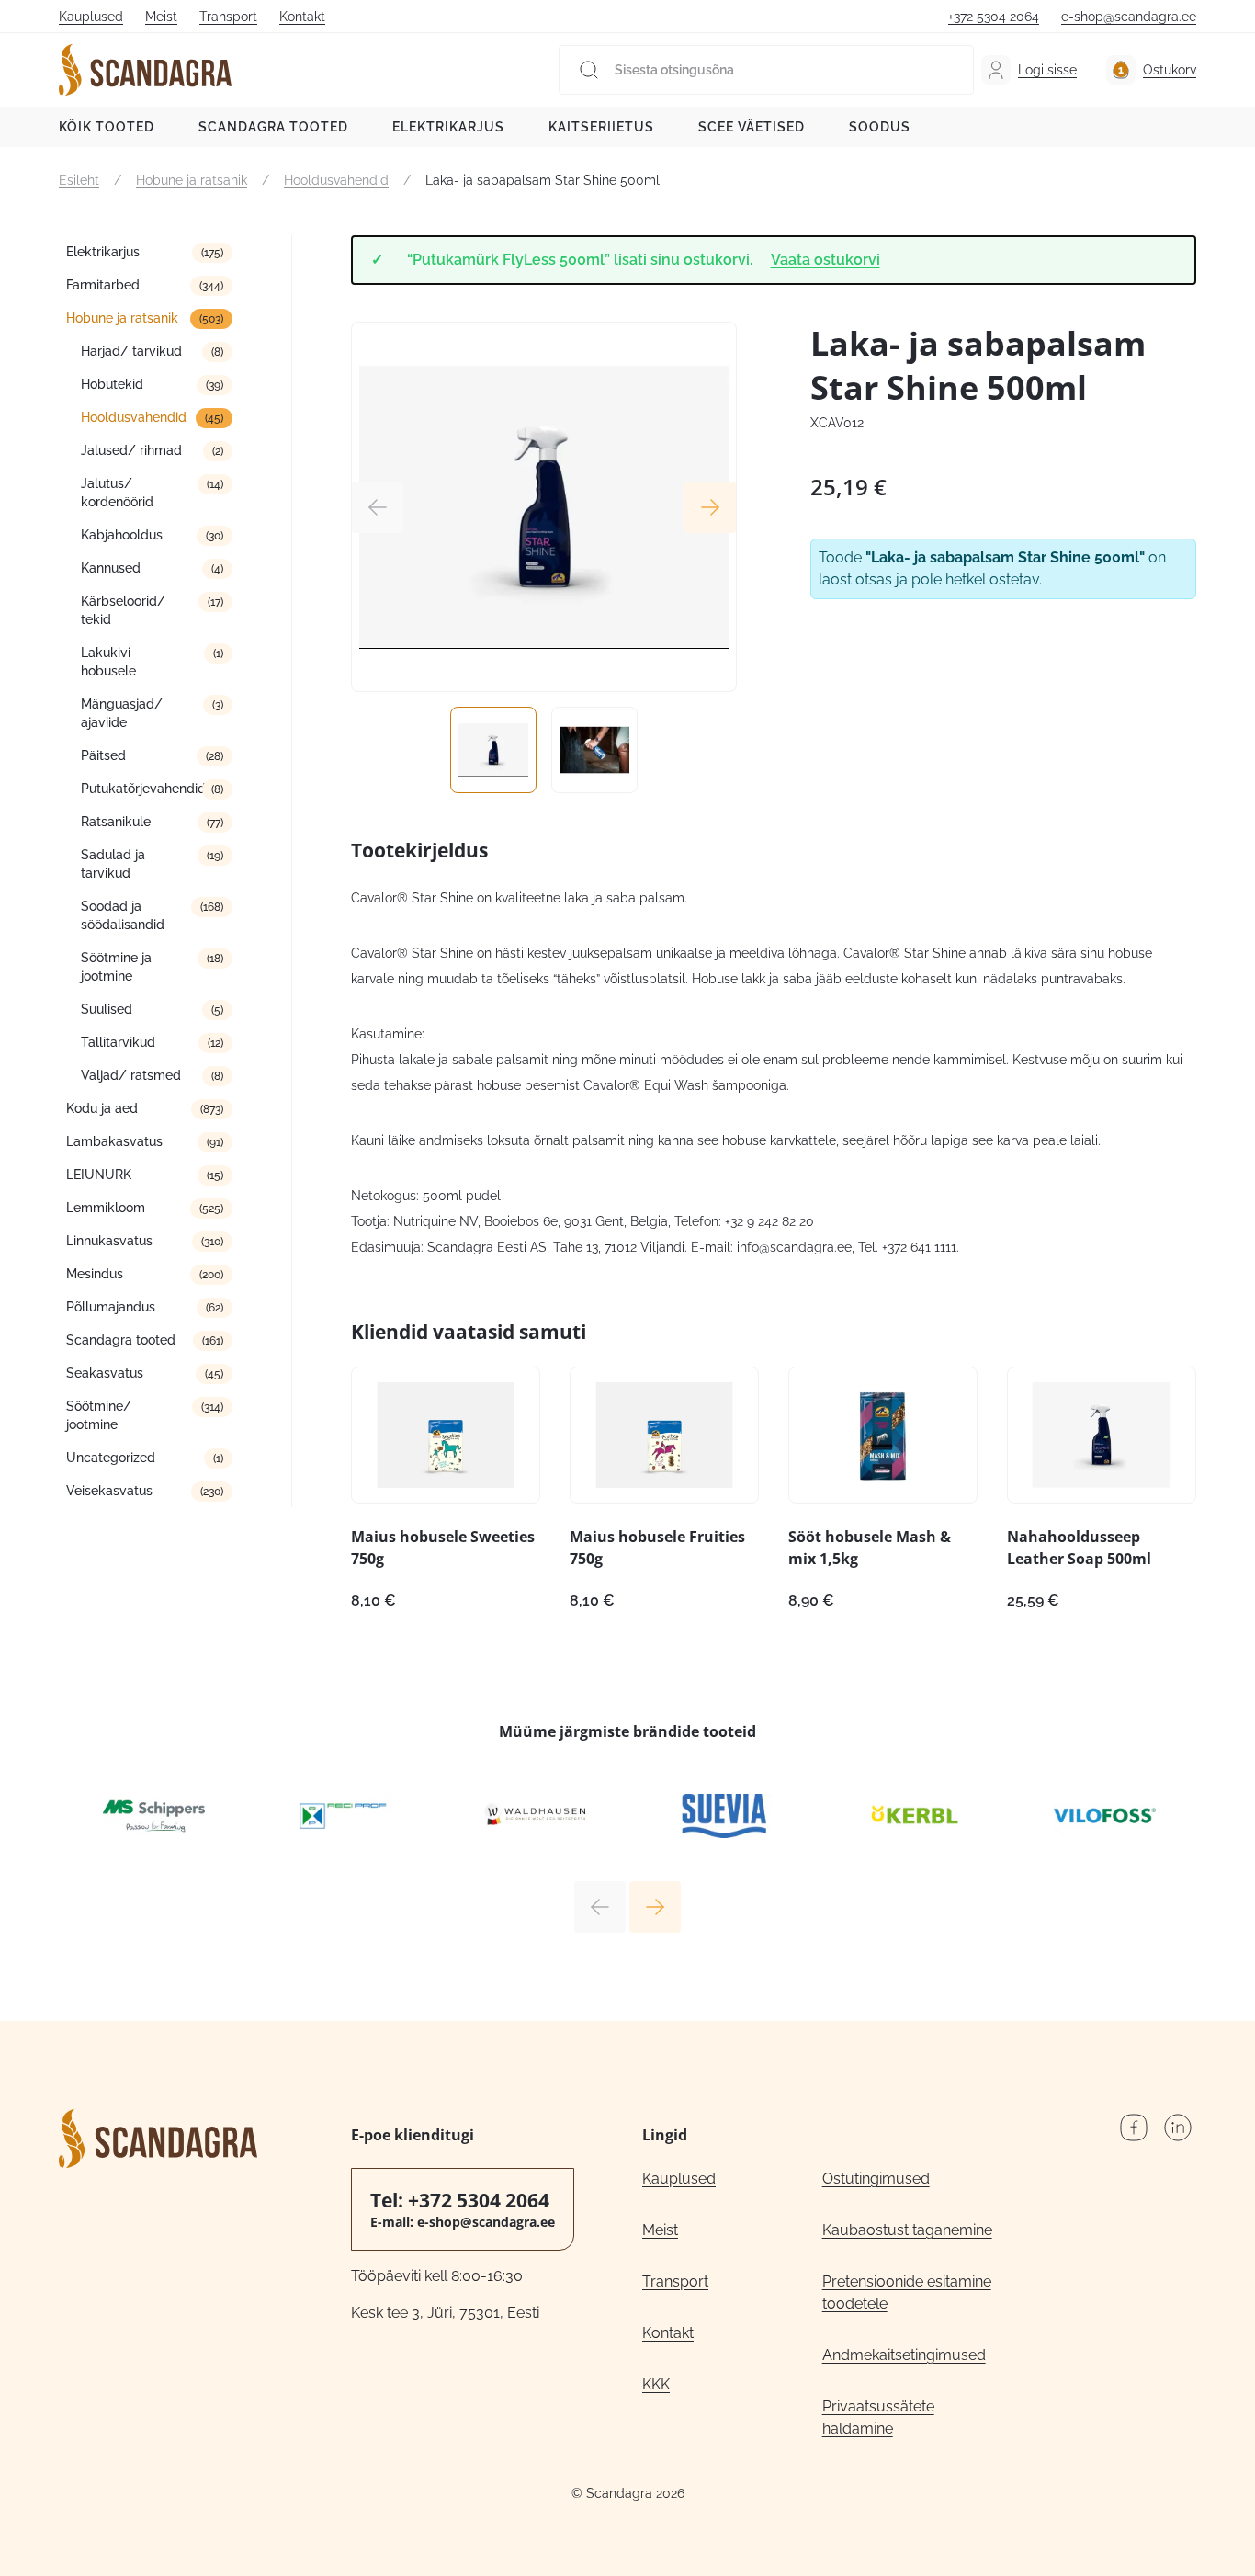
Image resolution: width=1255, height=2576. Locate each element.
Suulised (107, 1009)
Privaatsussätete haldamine (878, 2417)
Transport (228, 17)
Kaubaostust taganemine (907, 2230)
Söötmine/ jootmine (99, 1415)
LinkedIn (1178, 2128)
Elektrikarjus (448, 127)
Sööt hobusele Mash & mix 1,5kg (870, 1548)
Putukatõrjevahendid (143, 789)
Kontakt (302, 17)
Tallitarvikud (118, 1042)
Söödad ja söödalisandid (123, 915)
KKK (656, 2384)
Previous (378, 507)
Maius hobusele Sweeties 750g (443, 1548)
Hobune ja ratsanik (192, 180)
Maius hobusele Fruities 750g (657, 1548)
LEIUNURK (99, 1175)
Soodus (880, 127)
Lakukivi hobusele (108, 662)
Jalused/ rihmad (131, 450)
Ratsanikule (116, 822)
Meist (161, 17)
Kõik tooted (107, 127)
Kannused (111, 568)
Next (710, 507)
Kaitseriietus (601, 127)
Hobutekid (112, 384)
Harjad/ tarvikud (131, 351)
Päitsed (103, 755)
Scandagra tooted (273, 127)
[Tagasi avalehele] (145, 70)
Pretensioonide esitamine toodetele (907, 2292)
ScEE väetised (752, 127)
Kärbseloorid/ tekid (123, 610)
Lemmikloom (106, 1208)
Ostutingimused (876, 2179)
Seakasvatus (105, 1373)
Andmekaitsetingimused (904, 2355)
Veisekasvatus (109, 1491)
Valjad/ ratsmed (131, 1075)
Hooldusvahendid (336, 180)
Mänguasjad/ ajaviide (122, 713)
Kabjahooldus (122, 535)
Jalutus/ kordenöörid (117, 493)
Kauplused (91, 17)
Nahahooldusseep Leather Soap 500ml (1079, 1548)
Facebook (1134, 2128)
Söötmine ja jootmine (116, 967)
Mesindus (95, 1274)
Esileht (79, 180)
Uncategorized (111, 1458)
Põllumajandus (111, 1307)
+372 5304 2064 (994, 17)
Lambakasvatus (114, 1141)
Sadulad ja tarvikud (113, 864)
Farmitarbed (103, 285)
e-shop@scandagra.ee (1129, 17)
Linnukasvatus (109, 1241)
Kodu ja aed (102, 1108)
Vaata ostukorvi (825, 260)
